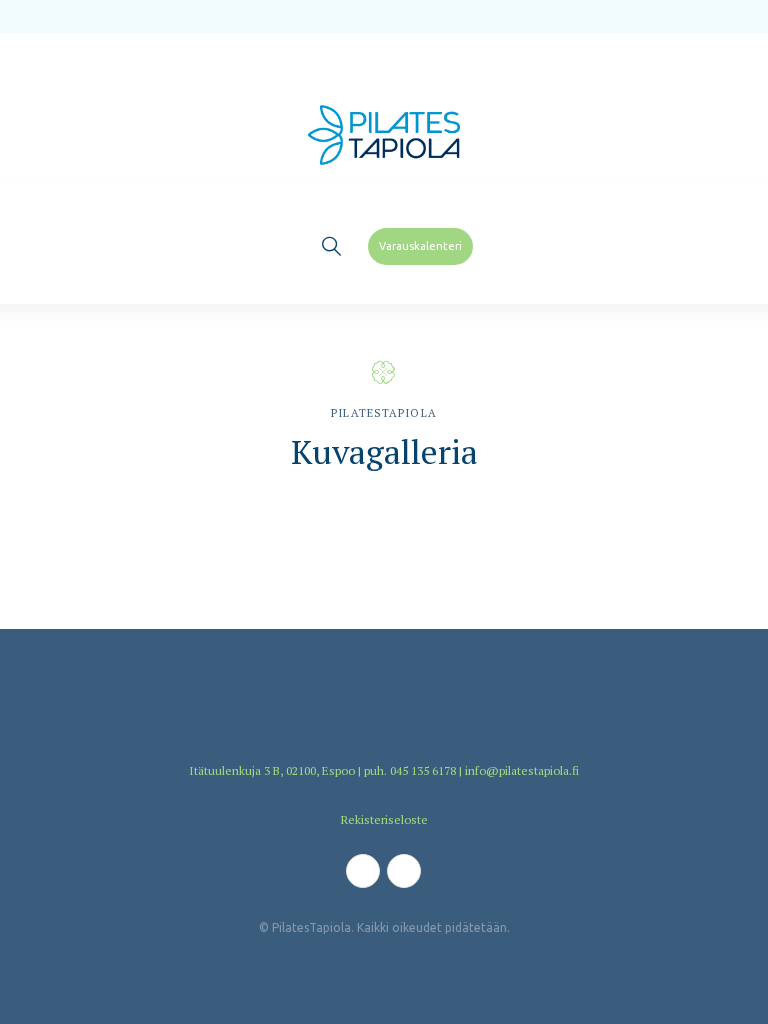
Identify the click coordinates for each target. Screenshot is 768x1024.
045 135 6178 (423, 770)
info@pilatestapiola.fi (522, 770)
